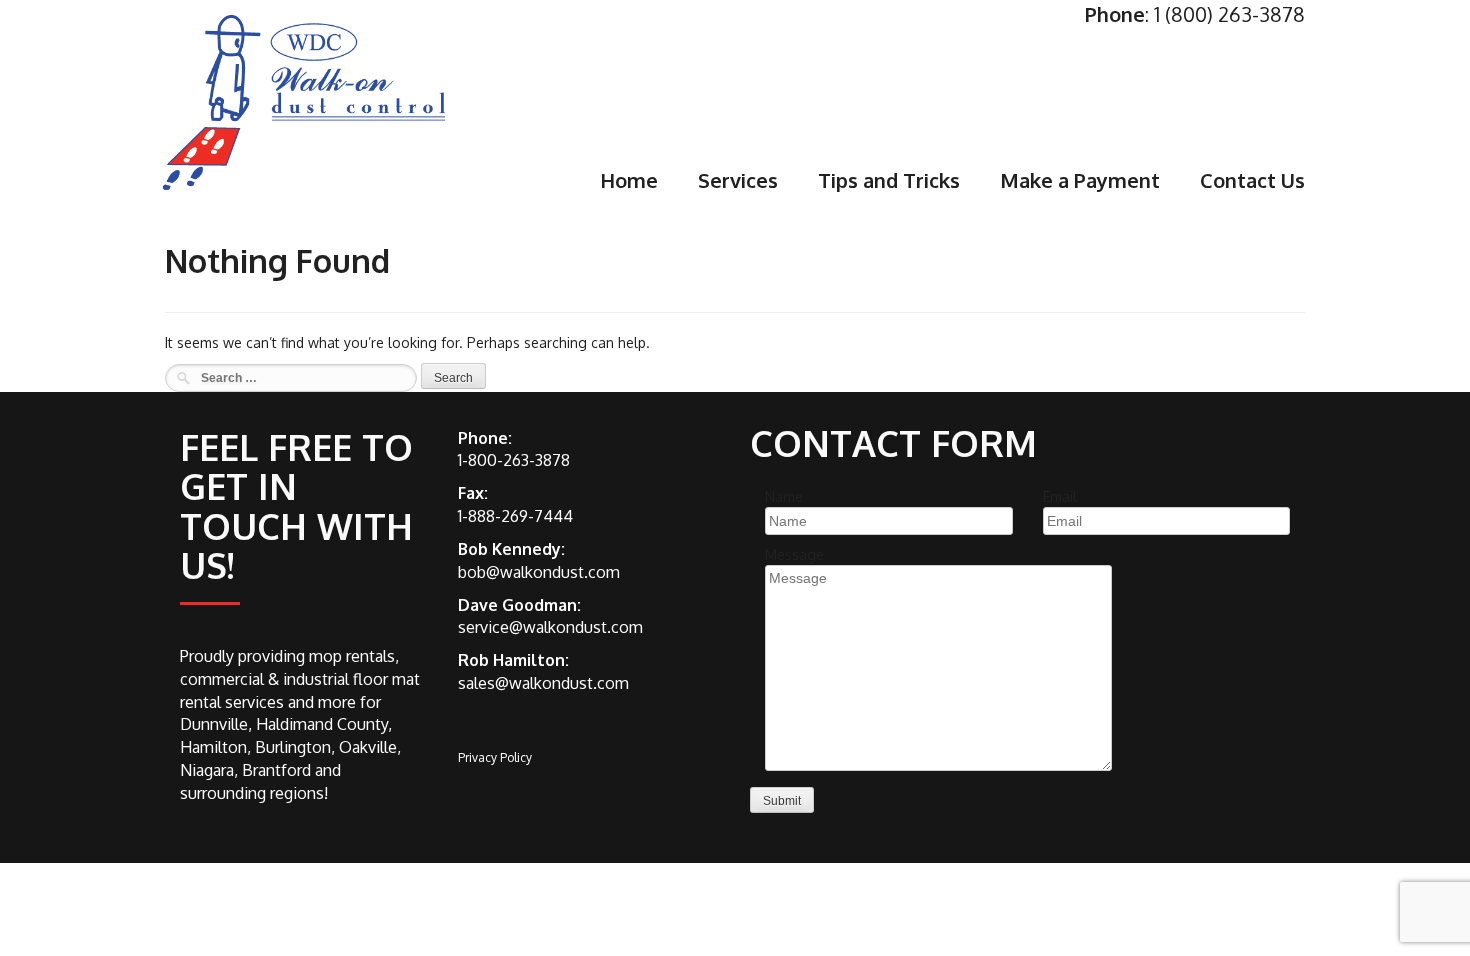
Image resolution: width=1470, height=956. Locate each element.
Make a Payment (1080, 180)
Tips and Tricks (889, 180)
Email (1060, 496)
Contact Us (1252, 180)
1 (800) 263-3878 (1229, 14)
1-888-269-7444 (515, 516)
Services (738, 180)
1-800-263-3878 (514, 460)
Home (629, 180)
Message (794, 554)
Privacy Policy (495, 757)
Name (784, 496)
